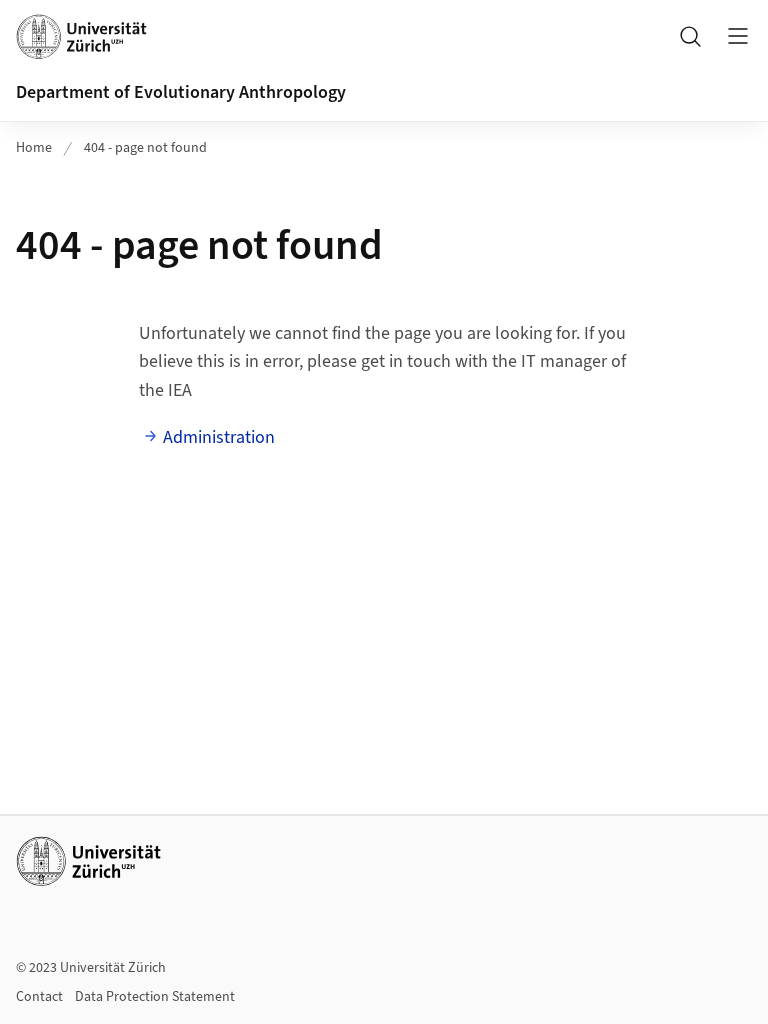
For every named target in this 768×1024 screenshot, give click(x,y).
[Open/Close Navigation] (738, 36)
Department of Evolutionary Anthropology (181, 92)
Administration (219, 437)
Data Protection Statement (155, 997)
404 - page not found (145, 148)
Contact (39, 997)
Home (34, 148)
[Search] (690, 36)
